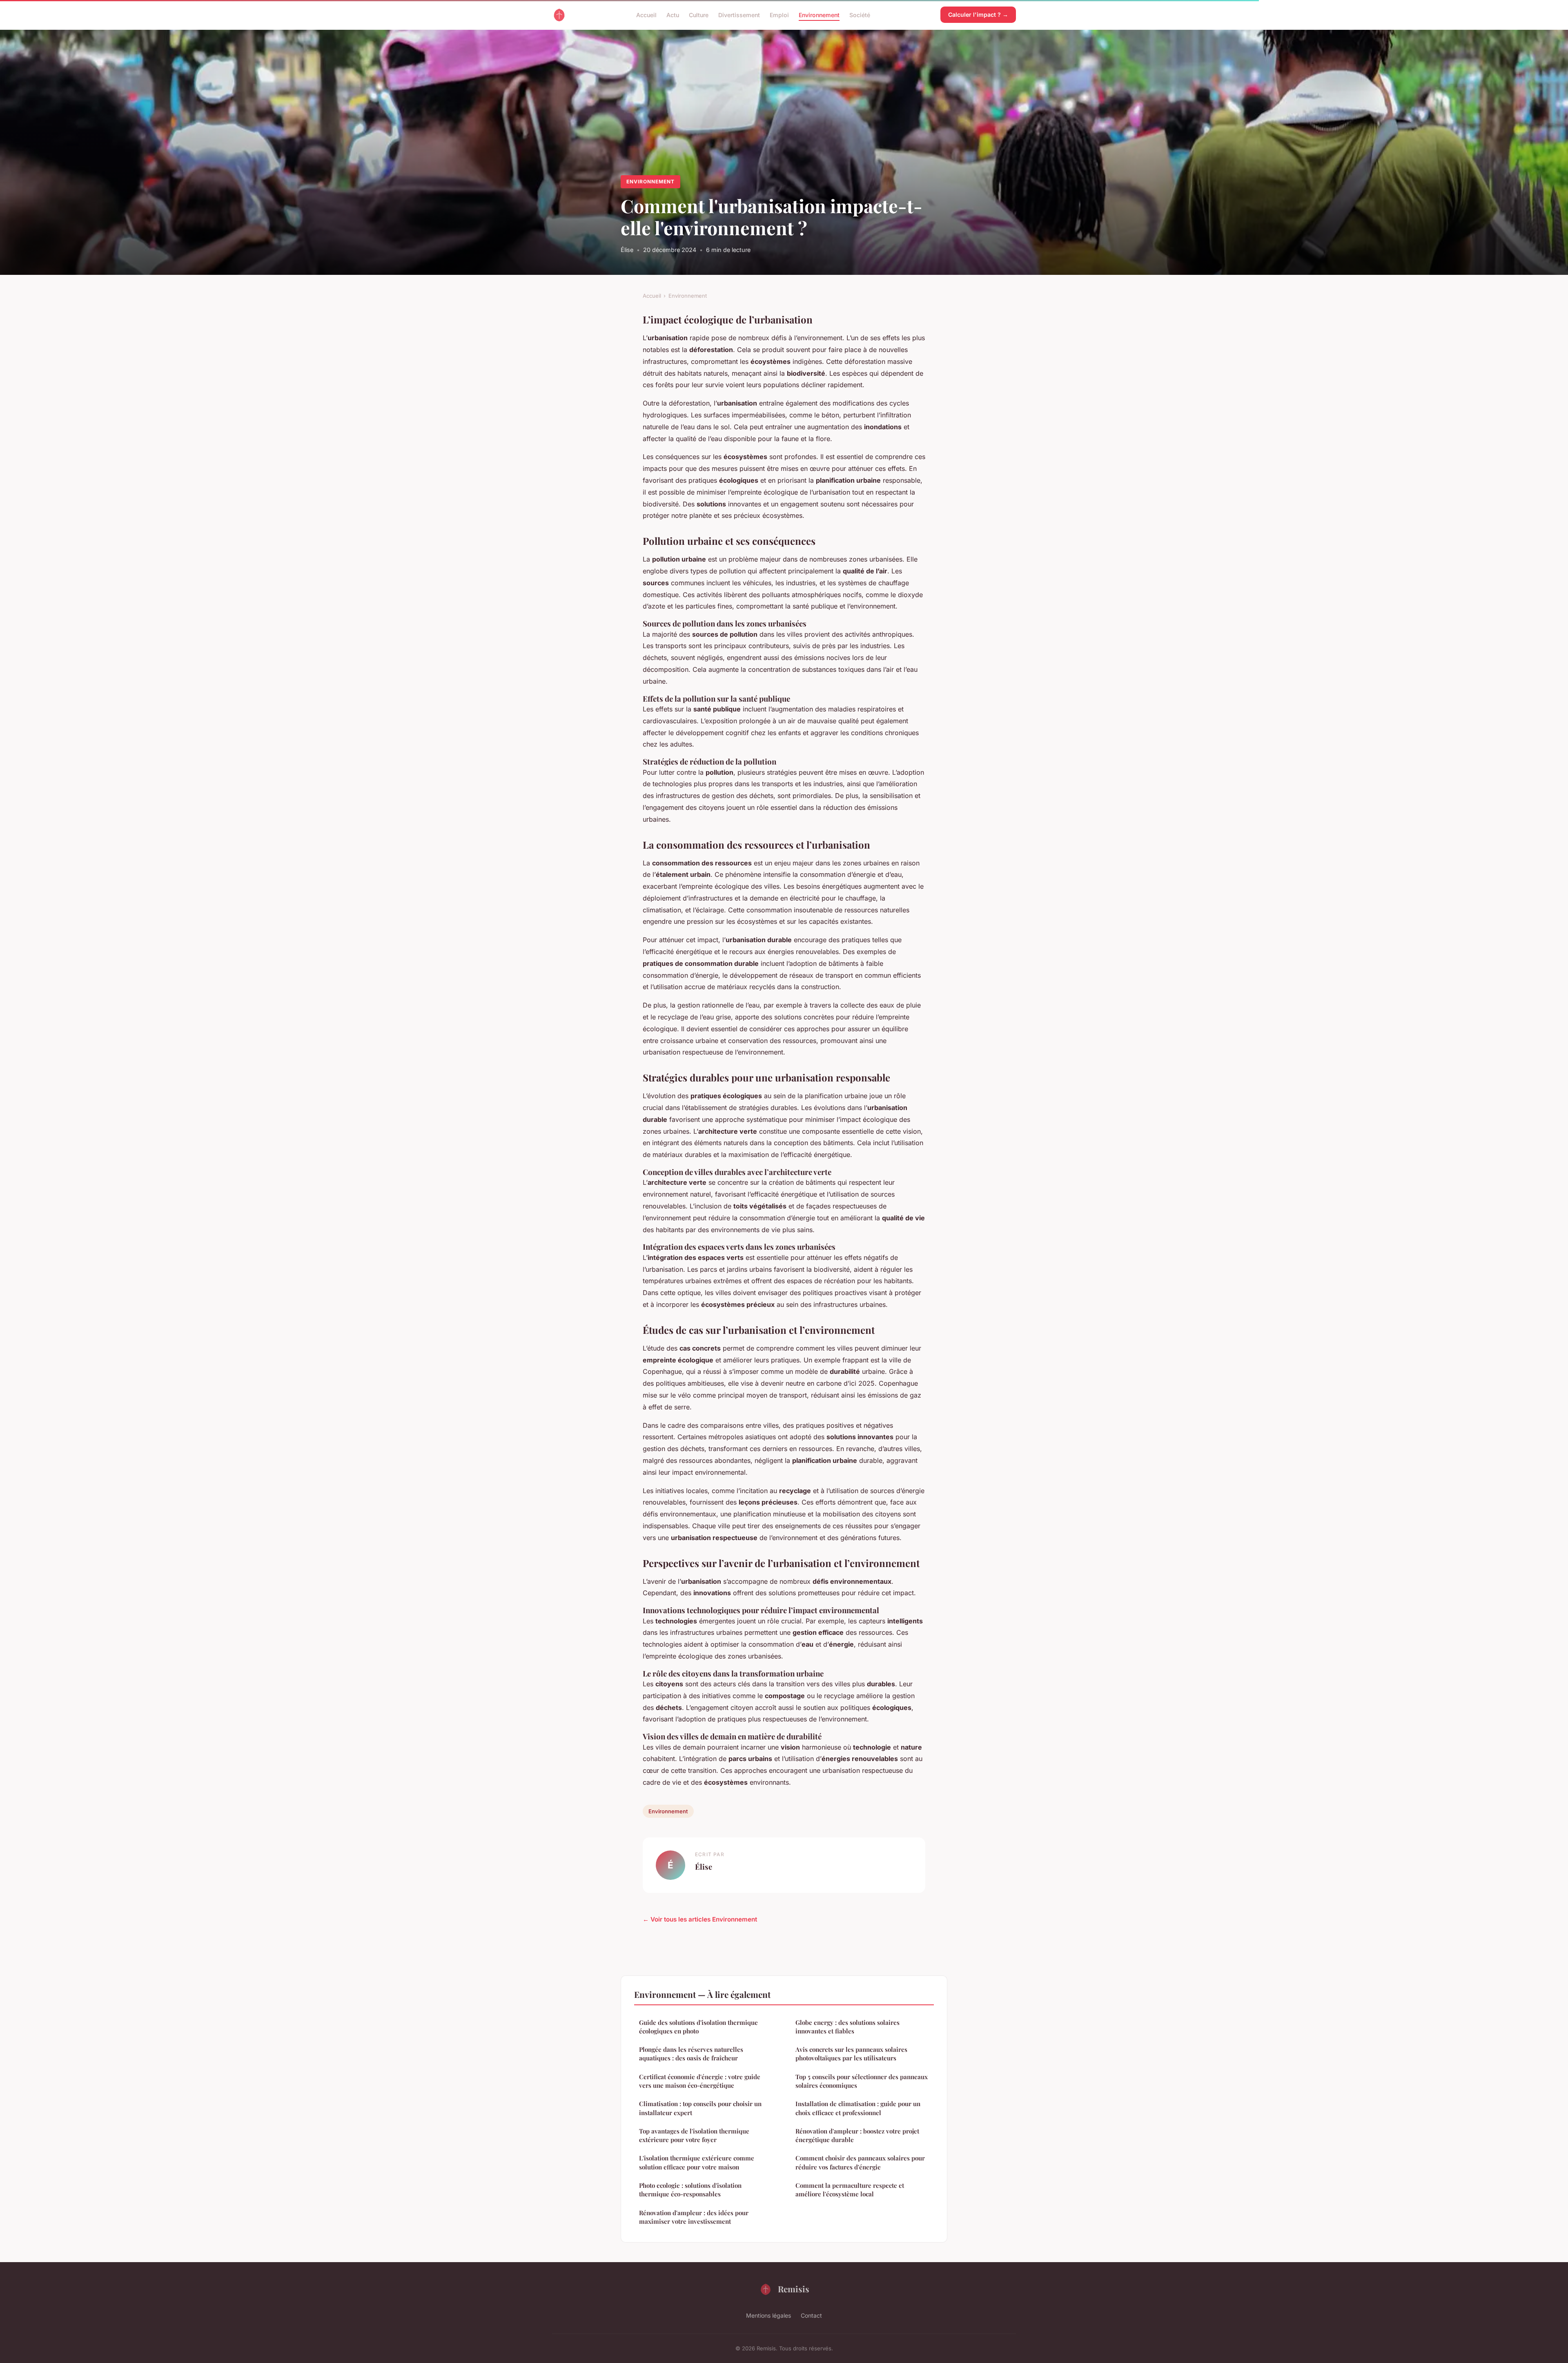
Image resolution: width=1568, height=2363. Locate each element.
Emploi (779, 14)
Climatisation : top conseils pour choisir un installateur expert (700, 2108)
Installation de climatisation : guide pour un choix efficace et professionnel (858, 2108)
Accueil (646, 14)
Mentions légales (768, 2315)
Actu (673, 14)
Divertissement (739, 14)
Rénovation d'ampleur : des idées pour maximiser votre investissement (694, 2217)
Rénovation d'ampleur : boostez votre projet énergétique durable (857, 2135)
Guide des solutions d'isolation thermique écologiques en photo (698, 2027)
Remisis (794, 2289)
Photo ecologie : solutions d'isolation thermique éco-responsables (690, 2190)
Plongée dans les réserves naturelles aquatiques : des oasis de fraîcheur (691, 2054)
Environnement (819, 14)
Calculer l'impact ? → (978, 14)
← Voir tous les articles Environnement (700, 1919)
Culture (699, 14)
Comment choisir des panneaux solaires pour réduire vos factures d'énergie (860, 2162)
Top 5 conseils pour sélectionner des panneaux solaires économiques (862, 2081)
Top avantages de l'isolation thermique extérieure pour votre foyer (694, 2135)
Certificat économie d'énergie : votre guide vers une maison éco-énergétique (700, 2081)
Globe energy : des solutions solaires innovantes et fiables (847, 2027)
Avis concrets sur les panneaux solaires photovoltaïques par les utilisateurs (851, 2054)
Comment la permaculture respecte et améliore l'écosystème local (850, 2190)
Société (860, 14)
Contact (811, 2315)
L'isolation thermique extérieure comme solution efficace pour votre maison (697, 2162)
